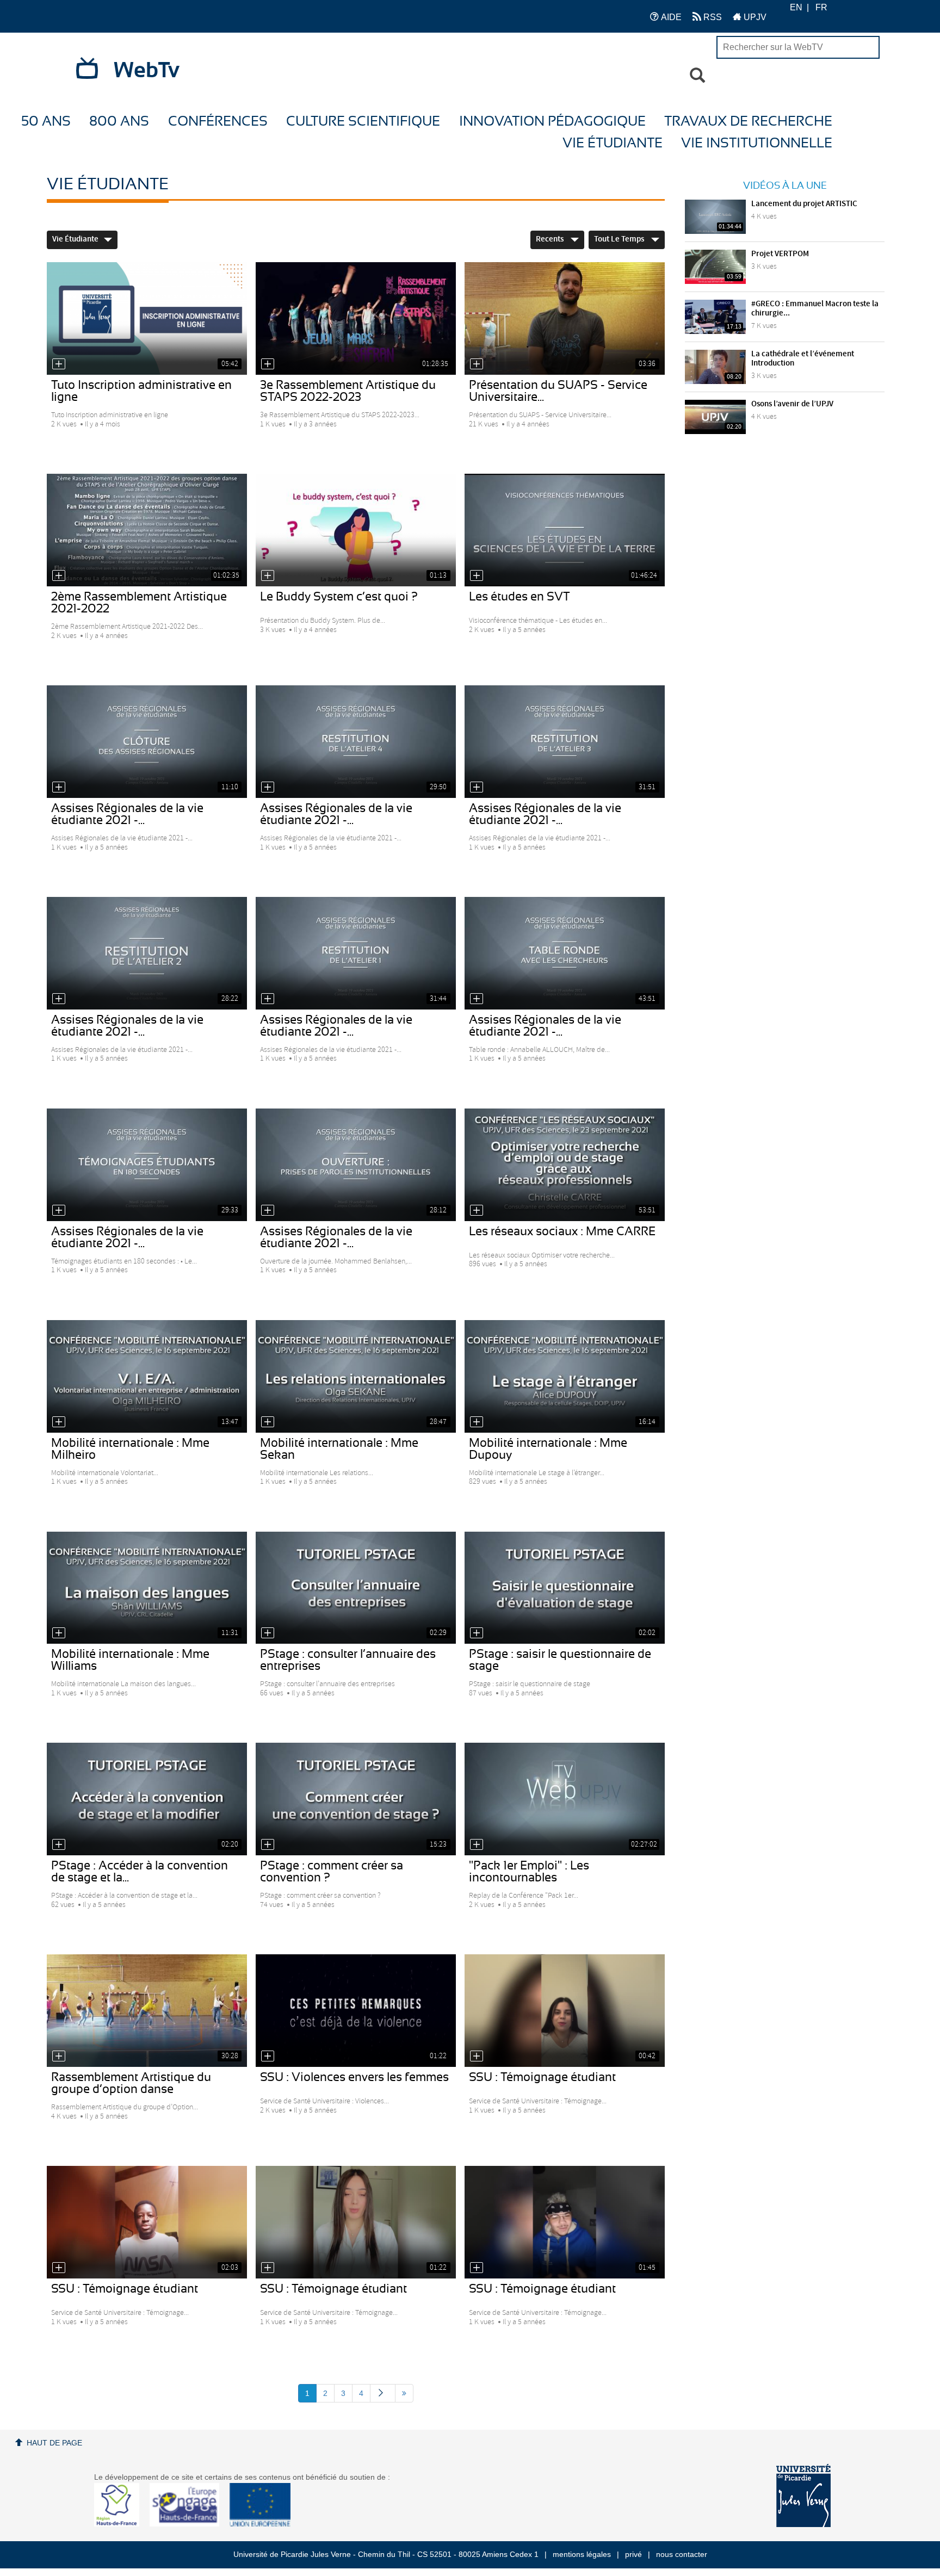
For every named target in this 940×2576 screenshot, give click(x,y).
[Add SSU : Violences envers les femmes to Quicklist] (268, 2056)
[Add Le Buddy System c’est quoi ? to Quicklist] (268, 575)
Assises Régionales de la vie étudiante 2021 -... (127, 814)
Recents (551, 239)
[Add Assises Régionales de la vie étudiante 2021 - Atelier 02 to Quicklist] (59, 999)
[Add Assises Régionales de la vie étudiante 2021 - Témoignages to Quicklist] (59, 1210)
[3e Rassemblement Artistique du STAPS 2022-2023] (356, 318)
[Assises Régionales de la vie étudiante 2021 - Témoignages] (147, 1165)
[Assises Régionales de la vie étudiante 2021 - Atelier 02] (147, 953)
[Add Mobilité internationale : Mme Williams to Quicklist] (59, 1633)
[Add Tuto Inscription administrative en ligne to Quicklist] (59, 364)
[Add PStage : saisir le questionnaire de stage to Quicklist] (477, 1633)
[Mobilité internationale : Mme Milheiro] (147, 1376)
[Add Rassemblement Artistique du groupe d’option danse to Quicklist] (59, 2056)
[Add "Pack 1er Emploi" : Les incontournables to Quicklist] (477, 1844)
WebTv (147, 71)
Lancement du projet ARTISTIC (804, 204)
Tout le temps (620, 239)
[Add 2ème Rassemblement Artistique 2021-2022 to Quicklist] (59, 575)
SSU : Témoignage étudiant (542, 2077)
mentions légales (582, 2554)
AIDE (670, 17)
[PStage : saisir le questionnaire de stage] (565, 1588)
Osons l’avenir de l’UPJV (792, 404)
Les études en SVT (520, 597)
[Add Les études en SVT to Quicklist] (477, 575)
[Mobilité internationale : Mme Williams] (147, 1588)
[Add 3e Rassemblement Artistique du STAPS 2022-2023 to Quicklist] (268, 364)
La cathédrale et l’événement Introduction (803, 359)
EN (796, 7)
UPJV (754, 17)
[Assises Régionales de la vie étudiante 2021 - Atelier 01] (356, 953)
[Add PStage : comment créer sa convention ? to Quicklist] (268, 1844)
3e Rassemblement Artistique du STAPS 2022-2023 (348, 391)
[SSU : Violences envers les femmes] (356, 2011)
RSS (712, 17)
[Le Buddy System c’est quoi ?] (356, 530)
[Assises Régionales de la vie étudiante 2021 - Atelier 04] (356, 742)
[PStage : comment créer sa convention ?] (356, 1799)
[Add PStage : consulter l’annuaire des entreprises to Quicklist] (268, 1633)
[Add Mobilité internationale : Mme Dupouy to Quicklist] (477, 1422)
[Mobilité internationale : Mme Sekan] (356, 1376)
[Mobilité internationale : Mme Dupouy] (565, 1376)
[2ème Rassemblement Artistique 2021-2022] (147, 530)
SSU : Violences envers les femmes (354, 2077)
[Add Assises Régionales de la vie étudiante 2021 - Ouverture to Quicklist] (268, 1210)
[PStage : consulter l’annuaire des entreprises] (356, 1588)
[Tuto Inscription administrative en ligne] (147, 318)
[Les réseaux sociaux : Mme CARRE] (565, 1165)
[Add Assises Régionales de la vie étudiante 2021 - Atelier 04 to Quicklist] (268, 787)
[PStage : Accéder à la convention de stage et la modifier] (147, 1799)
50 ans (46, 122)
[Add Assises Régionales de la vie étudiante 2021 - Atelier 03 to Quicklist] (477, 787)
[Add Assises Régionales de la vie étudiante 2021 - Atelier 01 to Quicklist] (268, 999)
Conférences (218, 122)
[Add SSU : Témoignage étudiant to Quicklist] (477, 2056)
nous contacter (682, 2554)
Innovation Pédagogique (552, 122)
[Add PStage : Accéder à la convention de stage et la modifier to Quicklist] (59, 1844)
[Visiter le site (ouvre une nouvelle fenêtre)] (121, 2524)
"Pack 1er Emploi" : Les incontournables (529, 1872)
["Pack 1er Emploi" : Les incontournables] (565, 1799)
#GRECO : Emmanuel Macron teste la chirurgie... (815, 309)
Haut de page (54, 2443)
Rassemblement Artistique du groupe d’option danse (131, 2083)
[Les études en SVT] (565, 530)
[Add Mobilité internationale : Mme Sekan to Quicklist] (268, 1422)
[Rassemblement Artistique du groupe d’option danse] (147, 2011)
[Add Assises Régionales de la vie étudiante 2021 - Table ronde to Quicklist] (477, 999)
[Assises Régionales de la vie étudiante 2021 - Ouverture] (356, 1165)
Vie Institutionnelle (757, 143)
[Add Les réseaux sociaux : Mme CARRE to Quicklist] (477, 1210)
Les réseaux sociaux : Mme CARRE (562, 1231)
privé (633, 2554)
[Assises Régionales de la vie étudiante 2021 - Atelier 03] (565, 742)
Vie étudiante (613, 143)
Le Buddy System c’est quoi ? (339, 597)
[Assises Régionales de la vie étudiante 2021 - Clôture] (147, 742)
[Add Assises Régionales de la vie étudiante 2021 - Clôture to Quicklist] (59, 787)
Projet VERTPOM (780, 254)
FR (821, 7)
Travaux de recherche (748, 122)
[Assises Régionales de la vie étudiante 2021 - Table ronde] (565, 953)
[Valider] (697, 76)
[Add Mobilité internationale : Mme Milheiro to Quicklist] (59, 1422)
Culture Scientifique (363, 122)
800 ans (119, 122)
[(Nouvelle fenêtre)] (803, 2496)
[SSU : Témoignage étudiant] (565, 2011)
